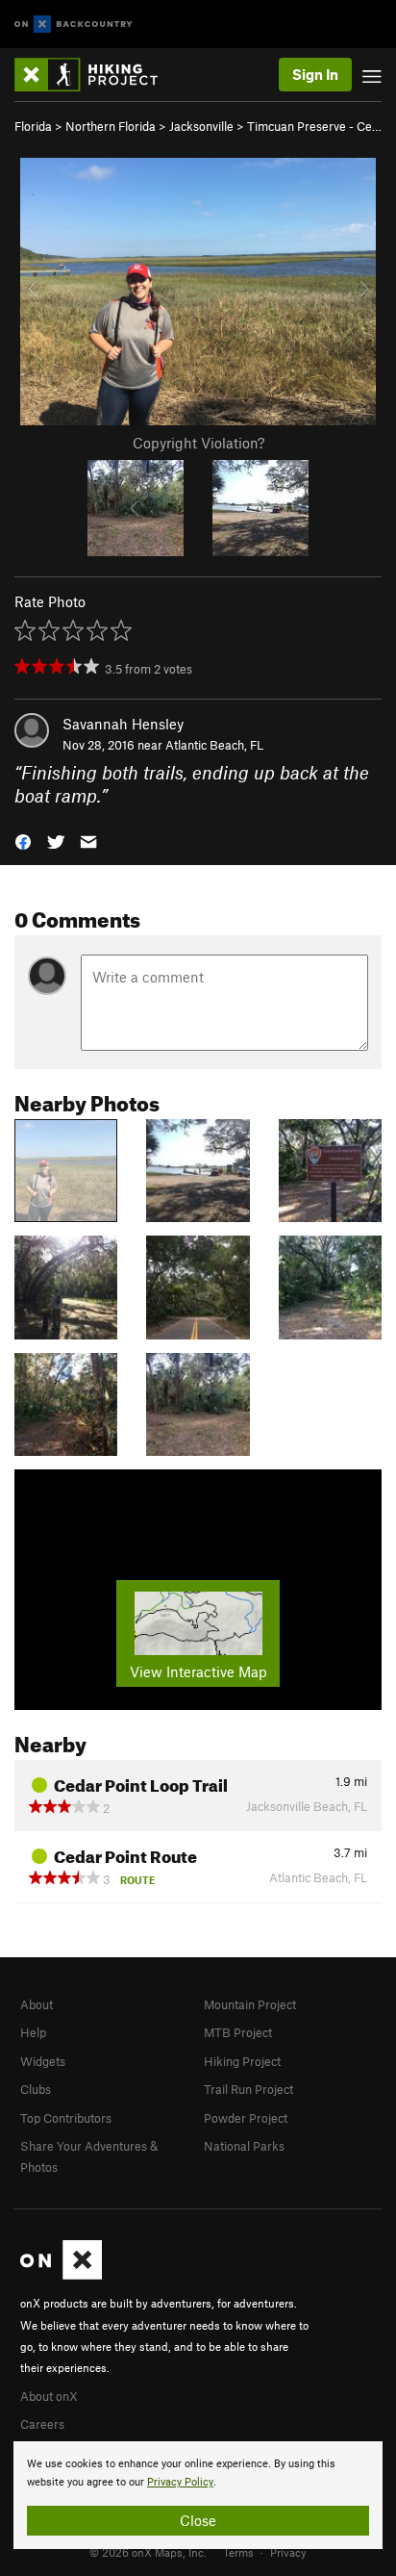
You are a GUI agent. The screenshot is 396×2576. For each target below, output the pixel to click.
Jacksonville (201, 126)
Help (33, 2032)
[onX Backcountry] (74, 25)
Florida (33, 126)
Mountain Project (250, 2004)
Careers (42, 2424)
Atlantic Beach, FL (214, 745)
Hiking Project (242, 2061)
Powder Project (246, 2118)
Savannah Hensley (123, 724)
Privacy (288, 2552)
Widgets (43, 2061)
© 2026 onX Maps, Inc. (148, 2552)
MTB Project (238, 2032)
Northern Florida (111, 126)
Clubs (36, 2089)
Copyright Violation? (198, 443)
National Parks (244, 2146)
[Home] (96, 75)
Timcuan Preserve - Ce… (314, 126)
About (37, 2004)
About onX (49, 2396)
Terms (238, 2552)
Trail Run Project (248, 2089)
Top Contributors (66, 2118)
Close (198, 2520)
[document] (198, 2495)
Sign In (315, 74)
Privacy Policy (180, 2482)
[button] (23, 841)
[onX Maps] (61, 2275)
